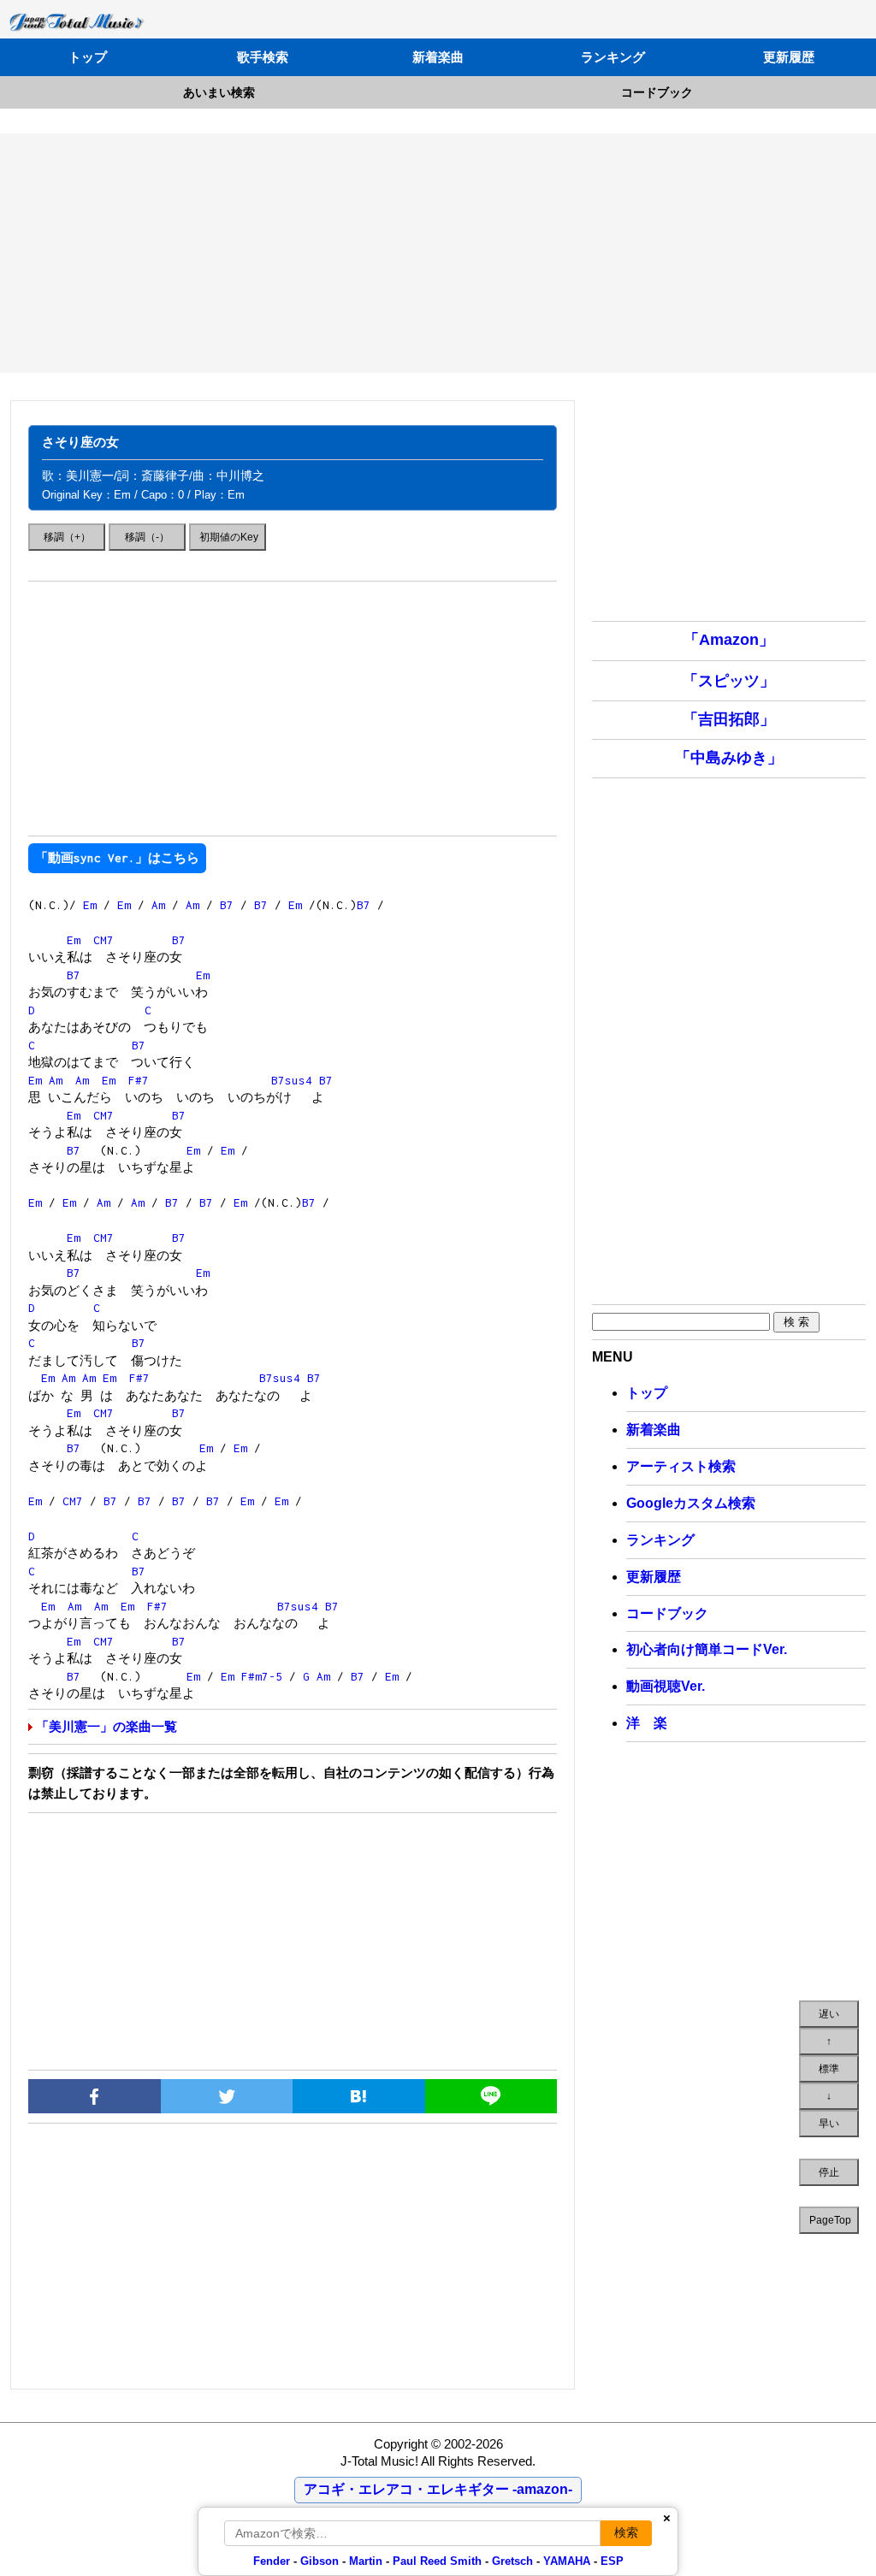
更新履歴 (789, 57)
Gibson (320, 2561)
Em (90, 905)
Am (158, 905)
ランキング (613, 57)
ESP (612, 2561)
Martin (364, 2561)
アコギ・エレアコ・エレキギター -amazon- (438, 2489)
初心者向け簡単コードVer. (707, 1649)
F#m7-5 (262, 1676)
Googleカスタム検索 (691, 1503)
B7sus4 (292, 1080)
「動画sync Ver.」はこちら (117, 858)
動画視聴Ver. (666, 1686)
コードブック (657, 92)
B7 (227, 905)
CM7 (104, 940)
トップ (88, 57)
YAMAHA (567, 2561)
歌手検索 (263, 57)
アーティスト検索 (681, 1466)
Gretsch (512, 2561)
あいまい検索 (219, 92)
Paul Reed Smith (437, 2561)
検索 (626, 2532)
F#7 (139, 1080)
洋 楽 (647, 1723)
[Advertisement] (438, 253)
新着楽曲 (438, 57)
